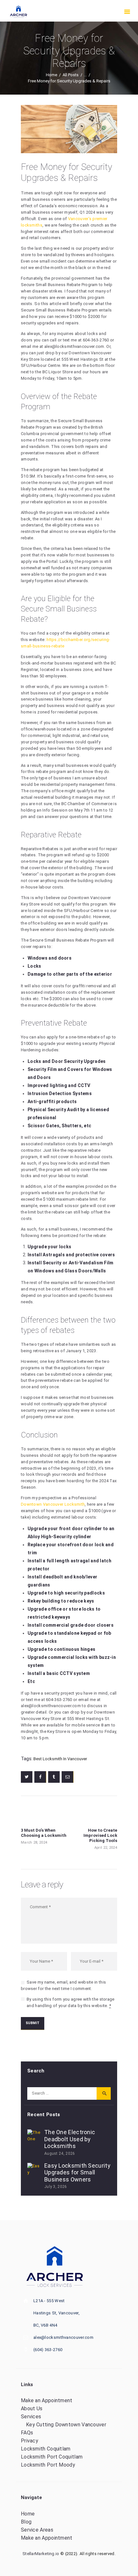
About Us (32, 2409)
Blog (26, 2522)
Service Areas (37, 2530)
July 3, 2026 (56, 2187)
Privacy (30, 2441)
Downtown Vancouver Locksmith (53, 1504)
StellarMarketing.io (41, 2554)
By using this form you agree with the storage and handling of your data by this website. (71, 2002)
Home (52, 75)
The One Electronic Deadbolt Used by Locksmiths (70, 2139)
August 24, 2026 (60, 2153)
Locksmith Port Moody (48, 2465)
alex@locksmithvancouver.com (74, 346)
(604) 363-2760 (48, 2350)
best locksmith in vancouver (60, 1759)
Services (31, 2417)
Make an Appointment (47, 2400)
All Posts (71, 75)
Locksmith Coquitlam (46, 2449)
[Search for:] (69, 2093)
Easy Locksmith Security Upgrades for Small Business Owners (77, 2172)
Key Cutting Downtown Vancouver (66, 2425)
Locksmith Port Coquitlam (52, 2457)
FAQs (27, 2433)
